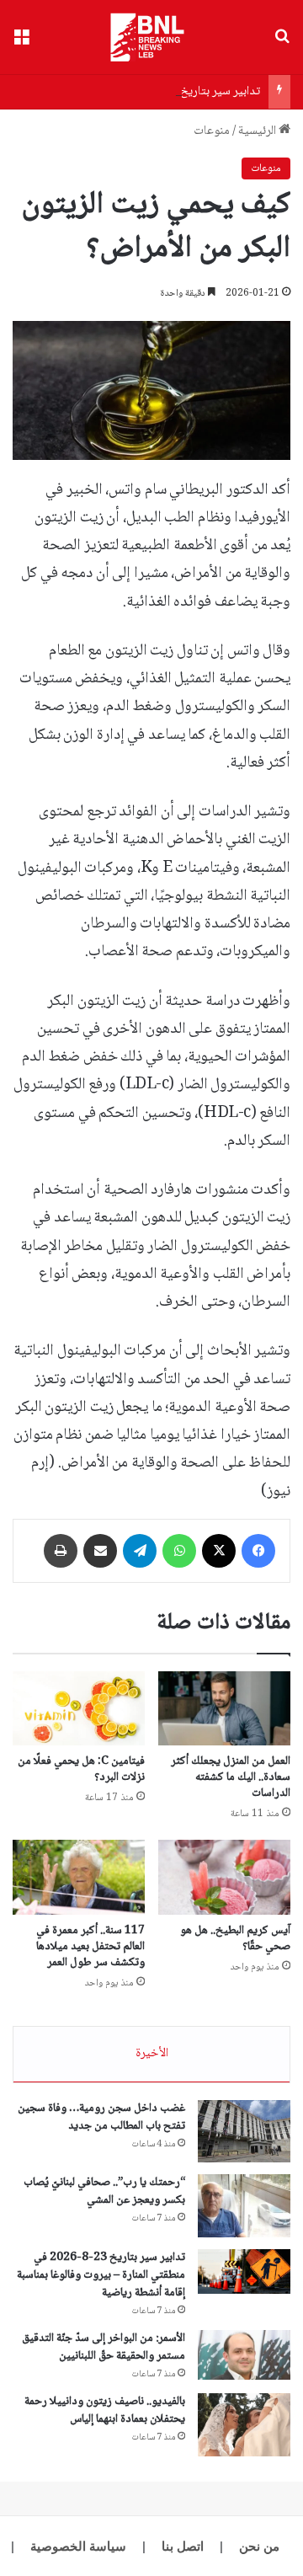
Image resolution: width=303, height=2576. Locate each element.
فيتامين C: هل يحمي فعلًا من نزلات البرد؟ (81, 1769)
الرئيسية (258, 131)
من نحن (259, 2546)
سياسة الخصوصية (78, 2546)
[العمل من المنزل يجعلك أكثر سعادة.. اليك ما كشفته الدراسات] (224, 1709)
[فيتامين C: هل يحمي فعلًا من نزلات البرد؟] (79, 1708)
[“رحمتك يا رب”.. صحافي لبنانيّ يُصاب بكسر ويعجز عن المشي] (244, 2206)
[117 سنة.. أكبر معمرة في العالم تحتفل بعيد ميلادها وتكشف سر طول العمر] (79, 1877)
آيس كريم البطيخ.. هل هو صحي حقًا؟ (235, 1939)
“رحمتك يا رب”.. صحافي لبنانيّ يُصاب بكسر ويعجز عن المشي (104, 2191)
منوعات (212, 131)
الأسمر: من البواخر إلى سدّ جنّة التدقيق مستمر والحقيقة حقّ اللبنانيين (104, 2347)
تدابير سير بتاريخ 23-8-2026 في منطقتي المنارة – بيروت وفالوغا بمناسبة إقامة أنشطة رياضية (101, 2275)
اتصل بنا (183, 2546)
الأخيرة (152, 2054)
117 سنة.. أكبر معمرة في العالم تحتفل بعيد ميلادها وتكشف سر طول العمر (90, 1947)
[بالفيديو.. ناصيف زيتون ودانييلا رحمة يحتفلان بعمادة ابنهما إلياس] (244, 2425)
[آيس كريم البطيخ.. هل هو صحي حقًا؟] (224, 1877)
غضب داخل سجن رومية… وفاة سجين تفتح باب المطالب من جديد (101, 2117)
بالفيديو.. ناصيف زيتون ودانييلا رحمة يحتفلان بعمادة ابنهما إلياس (105, 2410)
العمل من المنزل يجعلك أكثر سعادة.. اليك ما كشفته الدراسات (231, 1777)
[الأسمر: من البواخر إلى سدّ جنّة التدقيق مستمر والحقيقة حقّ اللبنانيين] (244, 2355)
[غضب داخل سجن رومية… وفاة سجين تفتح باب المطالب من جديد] (244, 2131)
